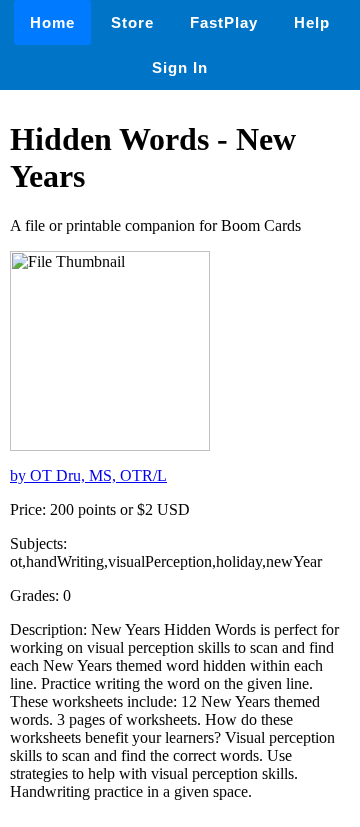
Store (132, 22)
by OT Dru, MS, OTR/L (88, 475)
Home (52, 22)
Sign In (180, 67)
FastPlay (224, 22)
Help (312, 22)
